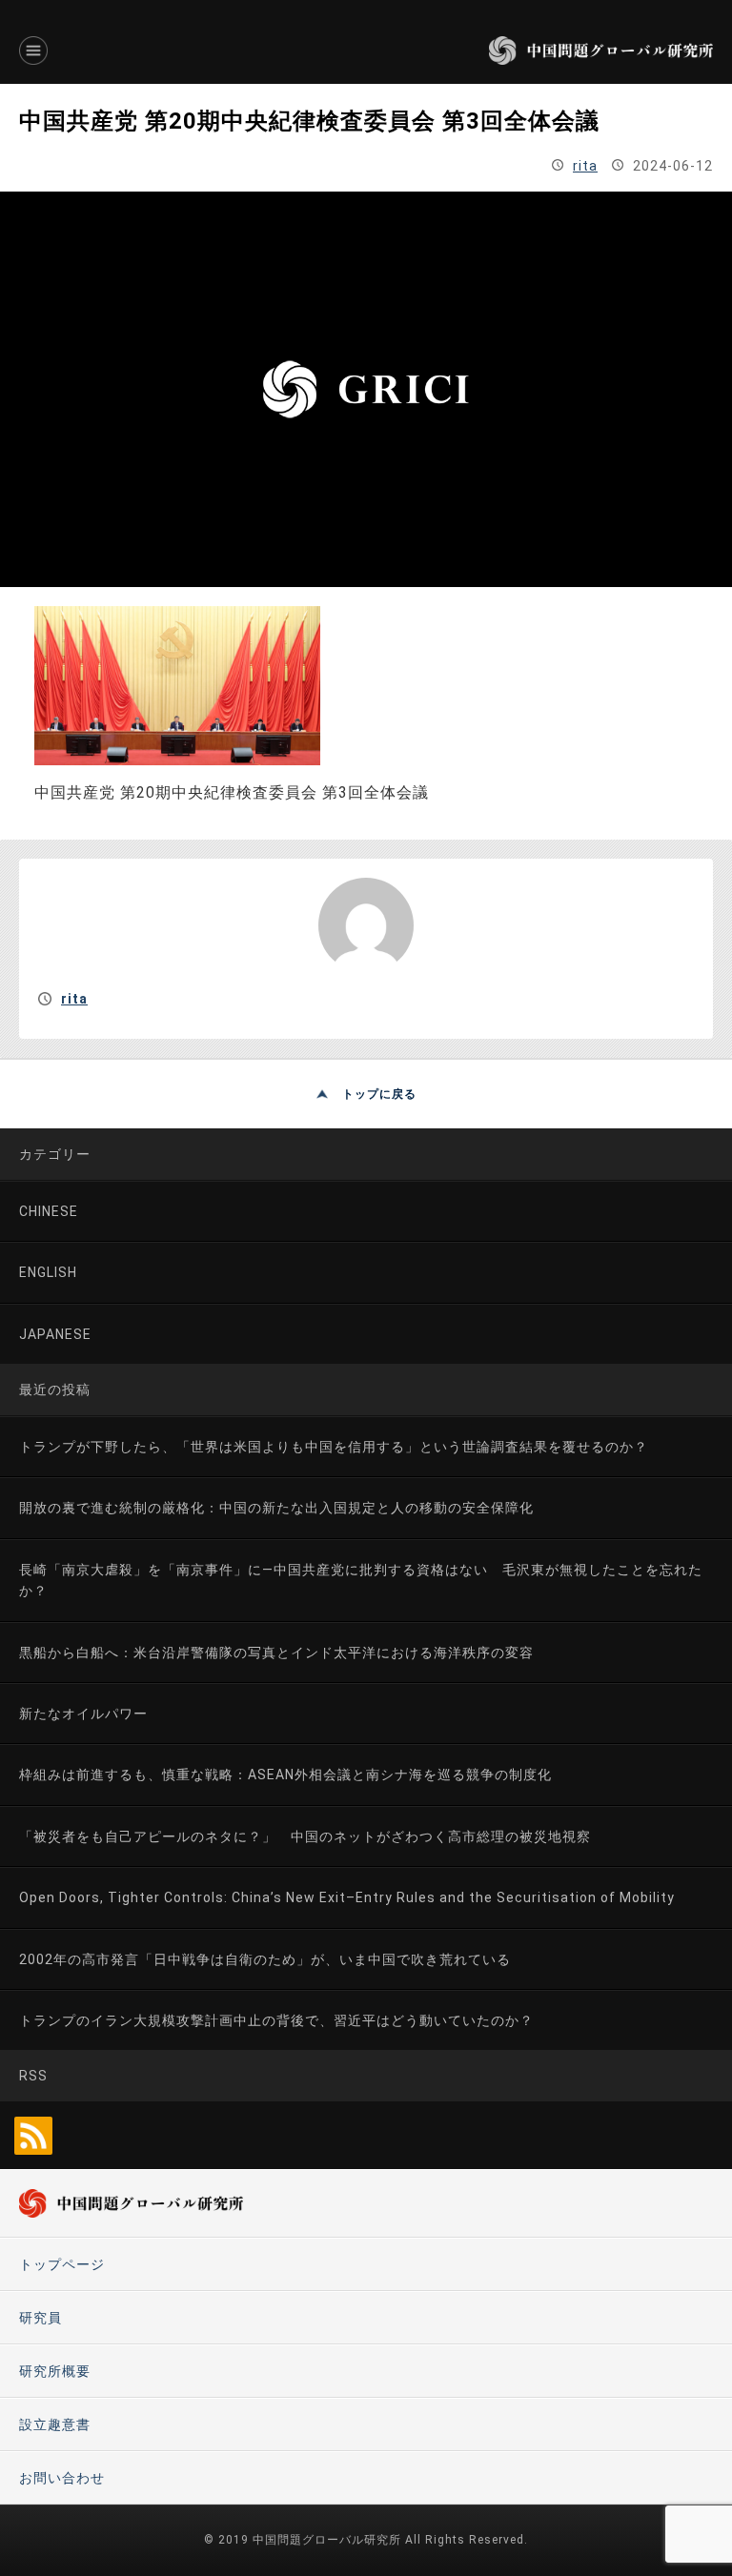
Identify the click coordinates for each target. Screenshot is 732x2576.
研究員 (41, 2318)
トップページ (62, 2264)
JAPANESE (55, 1334)
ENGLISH (48, 1272)
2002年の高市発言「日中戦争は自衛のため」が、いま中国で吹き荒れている (265, 1959)
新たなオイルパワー (83, 1714)
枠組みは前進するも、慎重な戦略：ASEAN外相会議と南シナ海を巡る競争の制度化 (285, 1775)
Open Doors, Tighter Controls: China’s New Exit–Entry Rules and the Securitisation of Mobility (347, 1897)
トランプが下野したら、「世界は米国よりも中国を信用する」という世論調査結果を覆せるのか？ (334, 1447)
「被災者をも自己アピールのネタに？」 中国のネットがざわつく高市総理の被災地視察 (305, 1836)
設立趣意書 (55, 2424)
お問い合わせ (62, 2478)
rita (585, 166)
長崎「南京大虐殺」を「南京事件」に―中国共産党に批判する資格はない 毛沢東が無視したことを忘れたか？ (361, 1580)
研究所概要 (55, 2371)
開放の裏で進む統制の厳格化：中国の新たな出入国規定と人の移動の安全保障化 (276, 1508)
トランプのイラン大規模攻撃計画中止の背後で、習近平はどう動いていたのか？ (276, 2020)
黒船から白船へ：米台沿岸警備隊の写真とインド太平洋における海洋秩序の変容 (276, 1653)
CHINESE (49, 1211)
